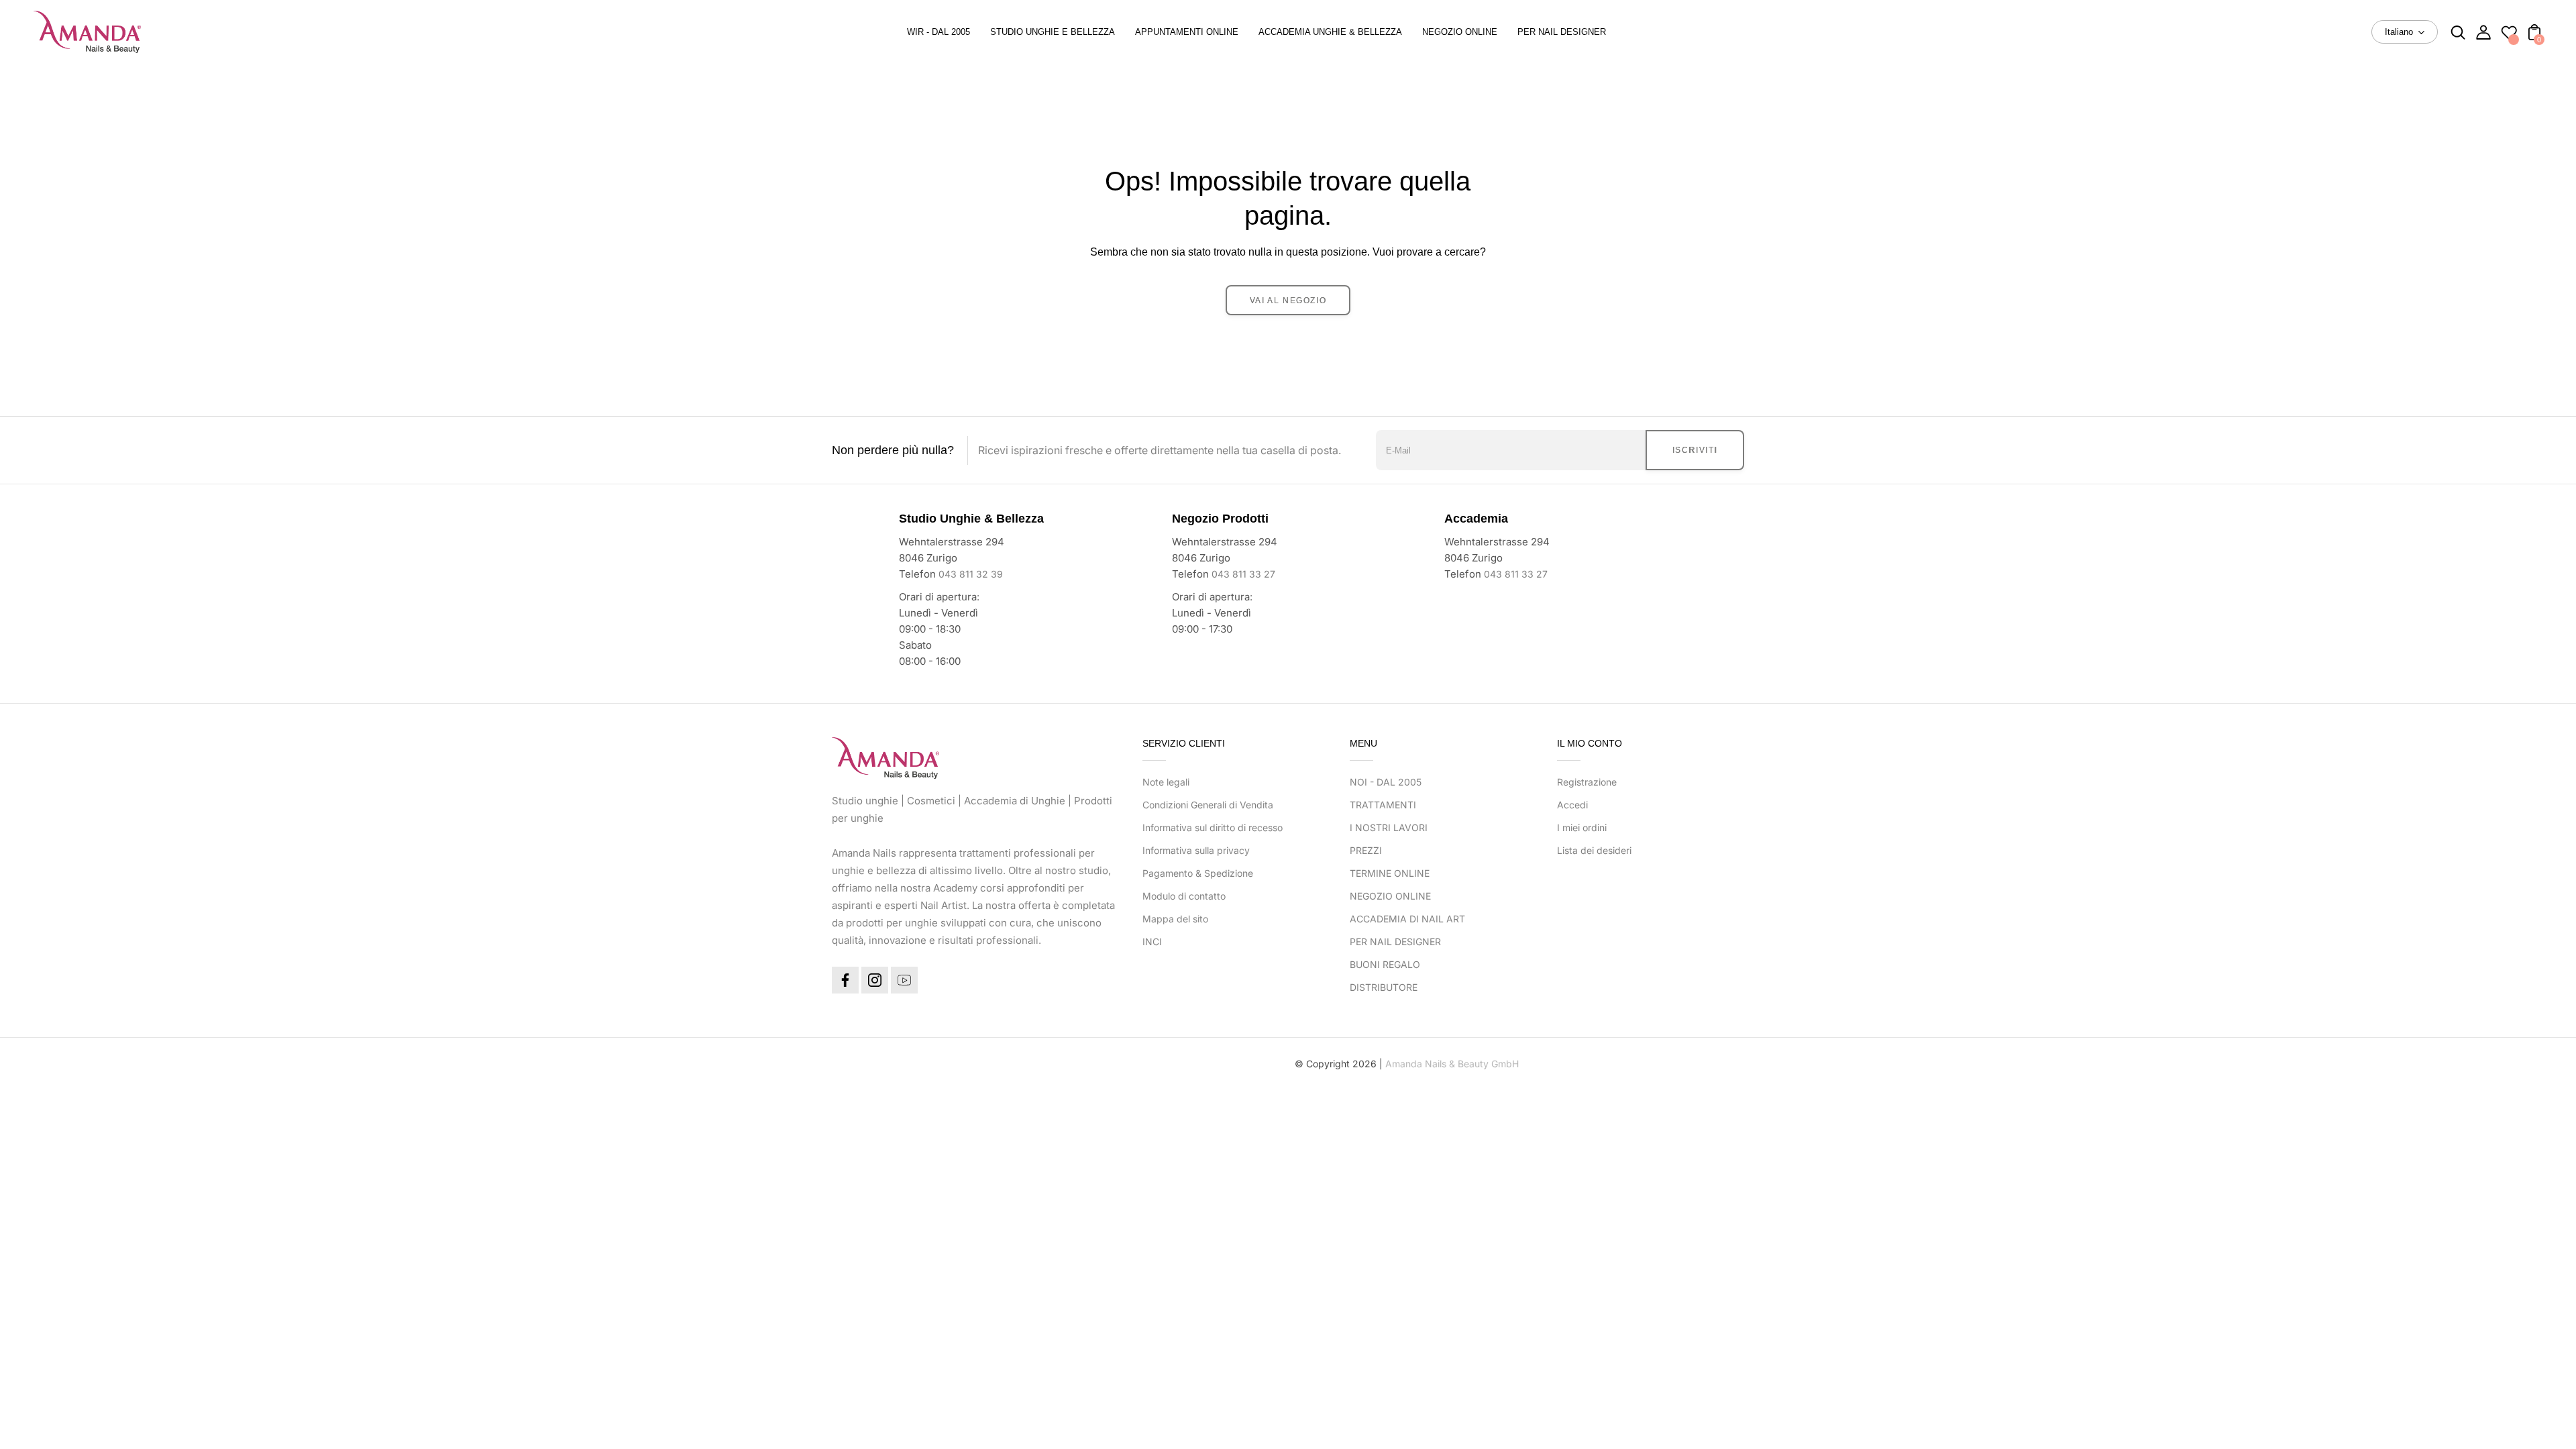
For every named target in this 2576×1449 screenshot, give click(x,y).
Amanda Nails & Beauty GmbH (1452, 1064)
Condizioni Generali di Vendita (1208, 805)
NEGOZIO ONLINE (1390, 896)
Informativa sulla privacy (1196, 850)
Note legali (1166, 782)
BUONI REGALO (1385, 964)
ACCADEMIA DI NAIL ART (1407, 919)
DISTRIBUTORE (1384, 987)
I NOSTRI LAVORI (1389, 827)
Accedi (1572, 805)
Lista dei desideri (1594, 850)
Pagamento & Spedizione (1198, 873)
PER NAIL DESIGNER (1395, 942)
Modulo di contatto (1184, 896)
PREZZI (1366, 850)
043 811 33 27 (1243, 574)
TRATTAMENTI (1383, 805)
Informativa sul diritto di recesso (1213, 827)
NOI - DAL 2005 (1386, 782)
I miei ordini (1582, 827)
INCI (1152, 942)
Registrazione (1587, 782)
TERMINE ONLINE (1390, 873)
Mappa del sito (1175, 919)
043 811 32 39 (971, 574)
